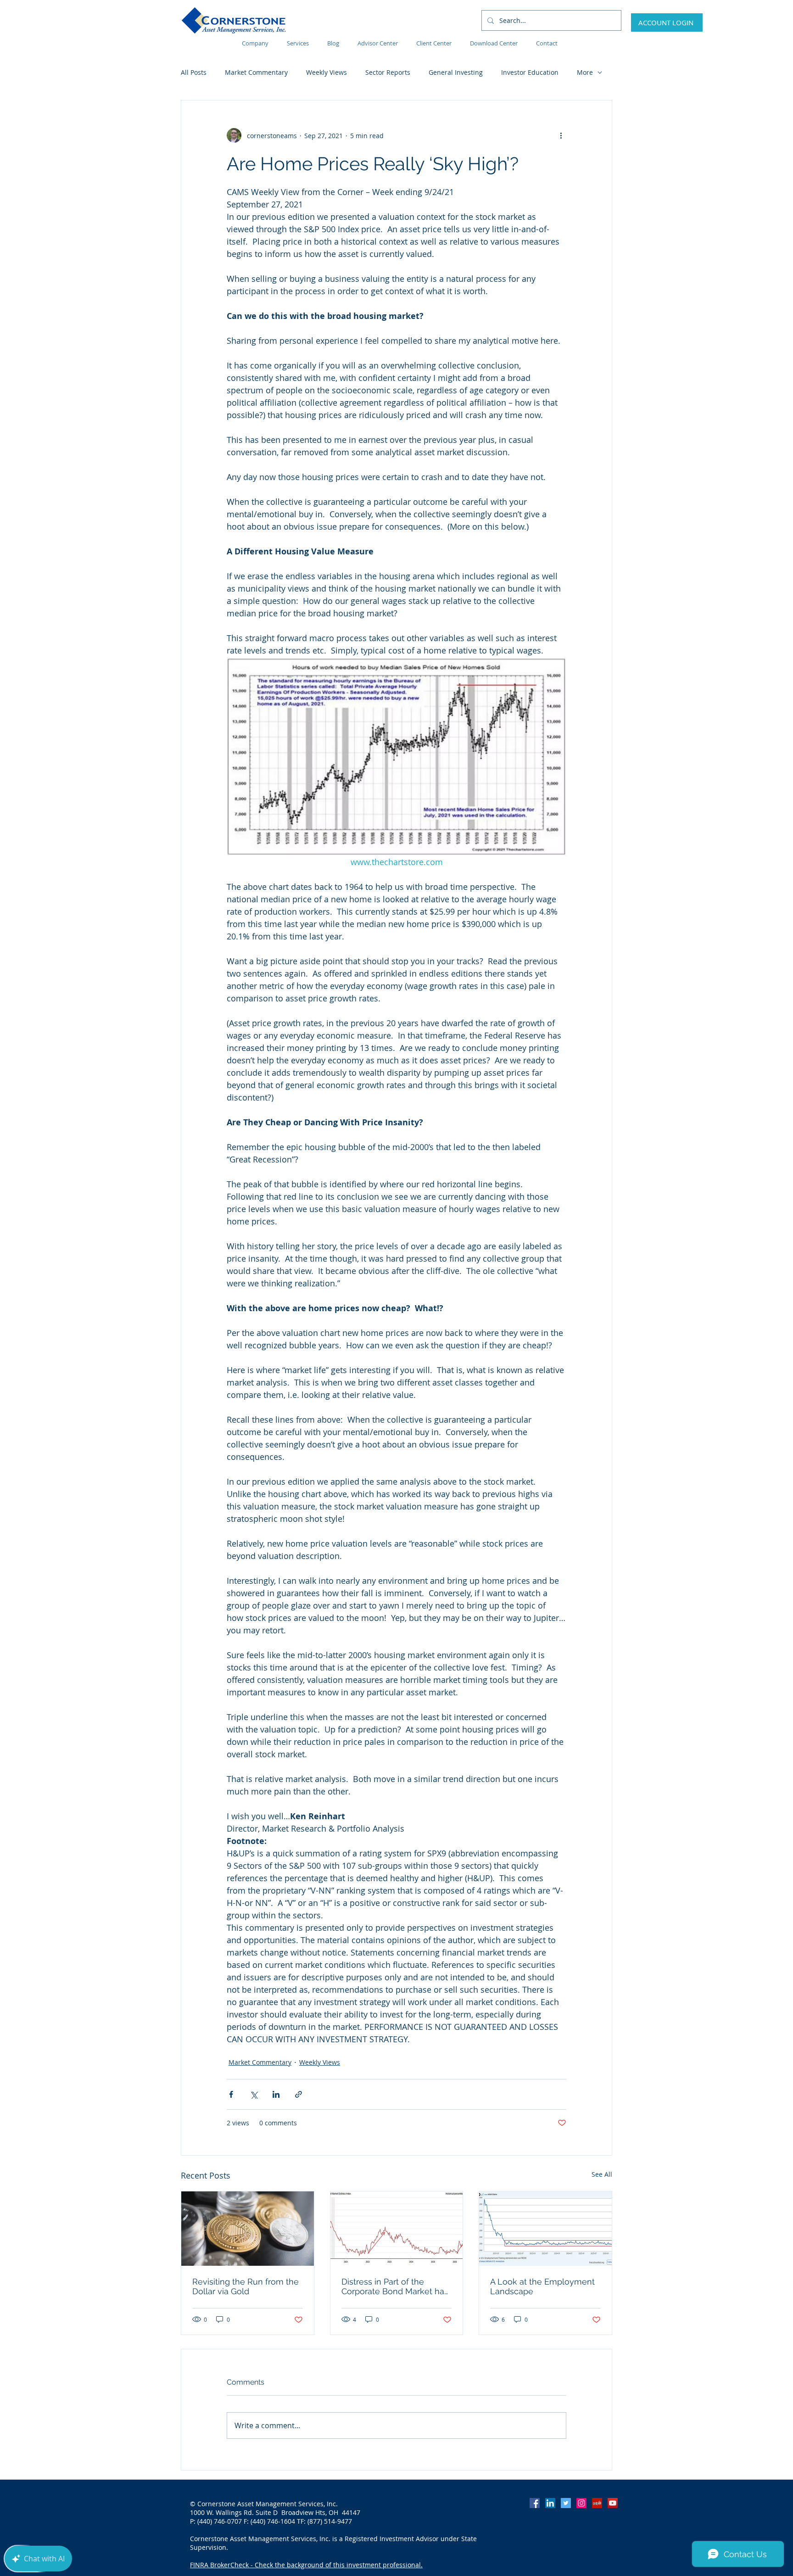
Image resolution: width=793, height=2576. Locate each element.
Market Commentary (256, 72)
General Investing (456, 72)
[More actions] (561, 135)
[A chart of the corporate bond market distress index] (397, 2229)
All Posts (194, 72)
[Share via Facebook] (231, 2094)
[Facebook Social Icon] (535, 2503)
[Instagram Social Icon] (581, 2503)
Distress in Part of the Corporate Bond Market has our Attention (395, 2286)
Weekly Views (327, 72)
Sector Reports (388, 72)
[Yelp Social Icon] (597, 2503)
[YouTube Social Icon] (613, 2503)
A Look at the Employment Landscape (542, 2286)
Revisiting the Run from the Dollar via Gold (246, 2286)
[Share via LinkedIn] (276, 2094)
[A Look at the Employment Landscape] (545, 2229)
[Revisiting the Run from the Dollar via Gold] (248, 2229)
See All (602, 2174)
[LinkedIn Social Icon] (550, 2503)
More (585, 72)
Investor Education (530, 72)
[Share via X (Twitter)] (254, 2094)
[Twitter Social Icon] (566, 2503)
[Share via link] (299, 2094)
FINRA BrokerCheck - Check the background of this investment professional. (306, 2565)
